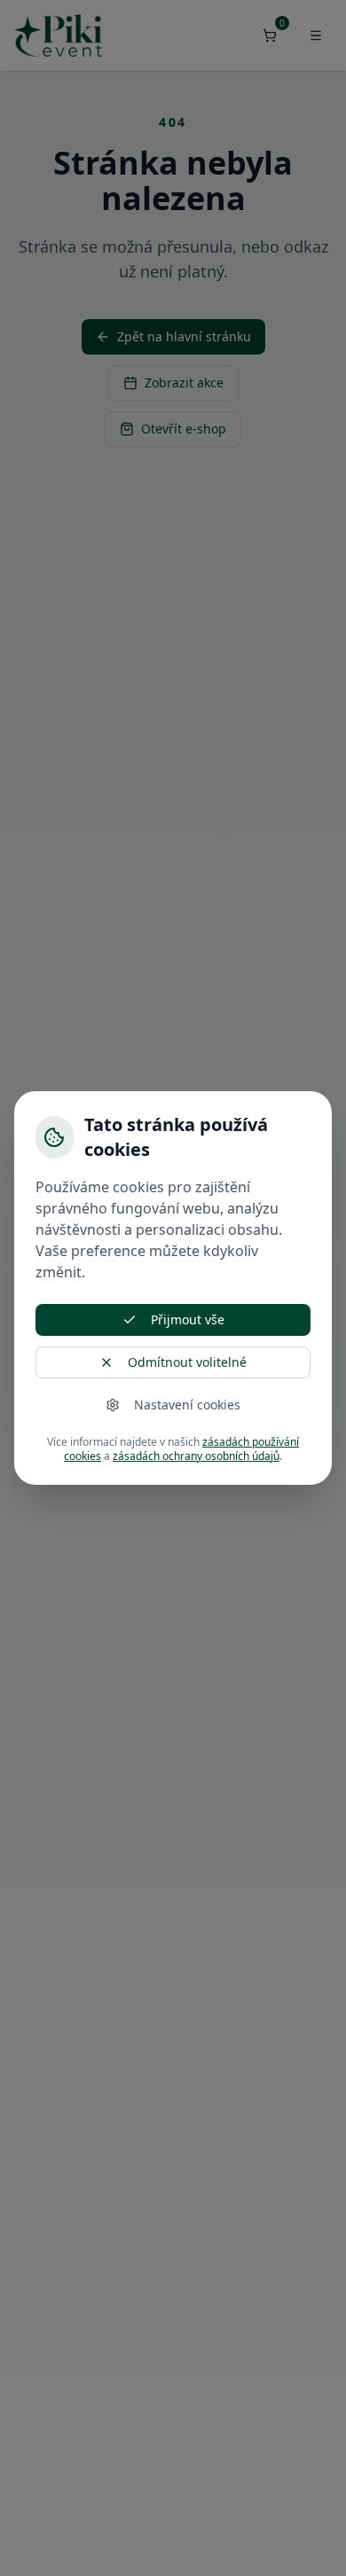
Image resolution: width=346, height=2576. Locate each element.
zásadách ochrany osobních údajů (196, 1456)
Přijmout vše (188, 1319)
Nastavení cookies (187, 1405)
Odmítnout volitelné (187, 1362)
